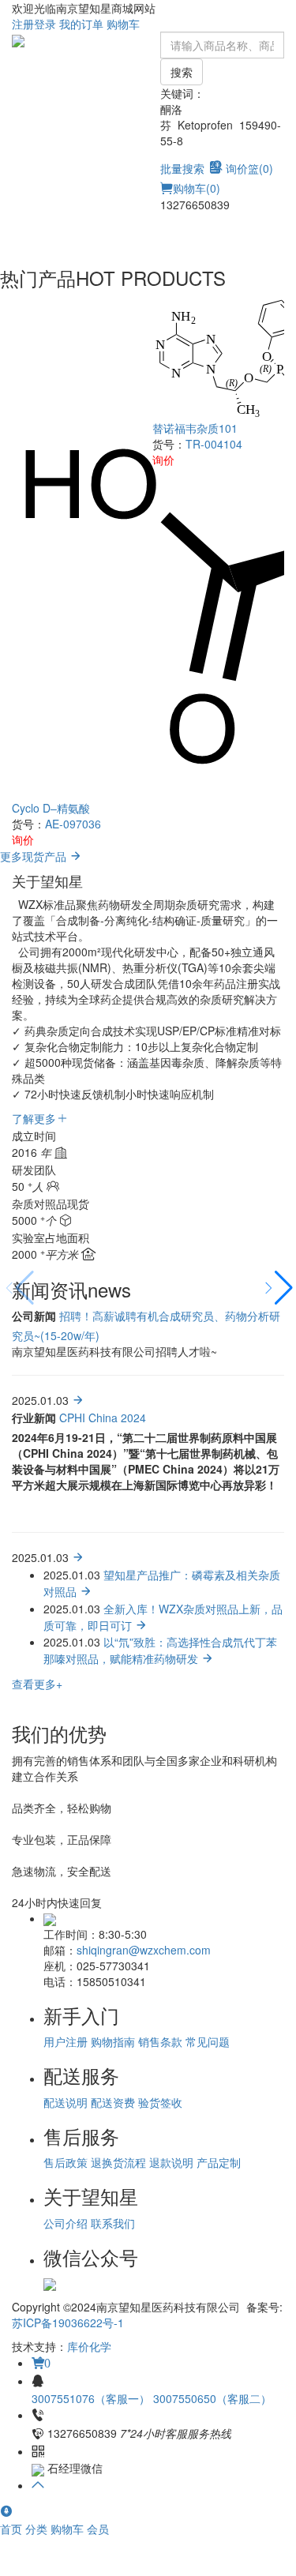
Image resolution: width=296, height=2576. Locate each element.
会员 (98, 2529)
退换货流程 (118, 2162)
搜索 (182, 72)
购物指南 (113, 2041)
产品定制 (219, 2162)
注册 (23, 24)
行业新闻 (34, 1418)
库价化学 (89, 2346)
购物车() (197, 188)
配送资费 (113, 2102)
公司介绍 (66, 2223)
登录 (45, 24)
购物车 (123, 24)
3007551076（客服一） (92, 2398)
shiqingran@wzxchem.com (144, 1950)
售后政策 (66, 2162)
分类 (38, 2529)
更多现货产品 (35, 856)
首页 (13, 2529)
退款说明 (171, 2162)
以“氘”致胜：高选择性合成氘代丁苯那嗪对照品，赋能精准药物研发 (160, 1650)
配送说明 (66, 2102)
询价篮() (249, 168)
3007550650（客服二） (212, 2398)
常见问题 (208, 2041)
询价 (23, 839)
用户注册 (66, 2041)
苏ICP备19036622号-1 (68, 2323)
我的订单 (81, 24)
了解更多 (34, 1118)
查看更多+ (37, 1684)
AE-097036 (73, 824)
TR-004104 (214, 444)
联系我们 (113, 2223)
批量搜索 (182, 168)
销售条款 (160, 2041)
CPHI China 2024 (103, 1418)
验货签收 (160, 2102)
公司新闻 (34, 1316)
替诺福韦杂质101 (195, 428)
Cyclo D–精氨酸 (51, 808)
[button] (277, 1288)
